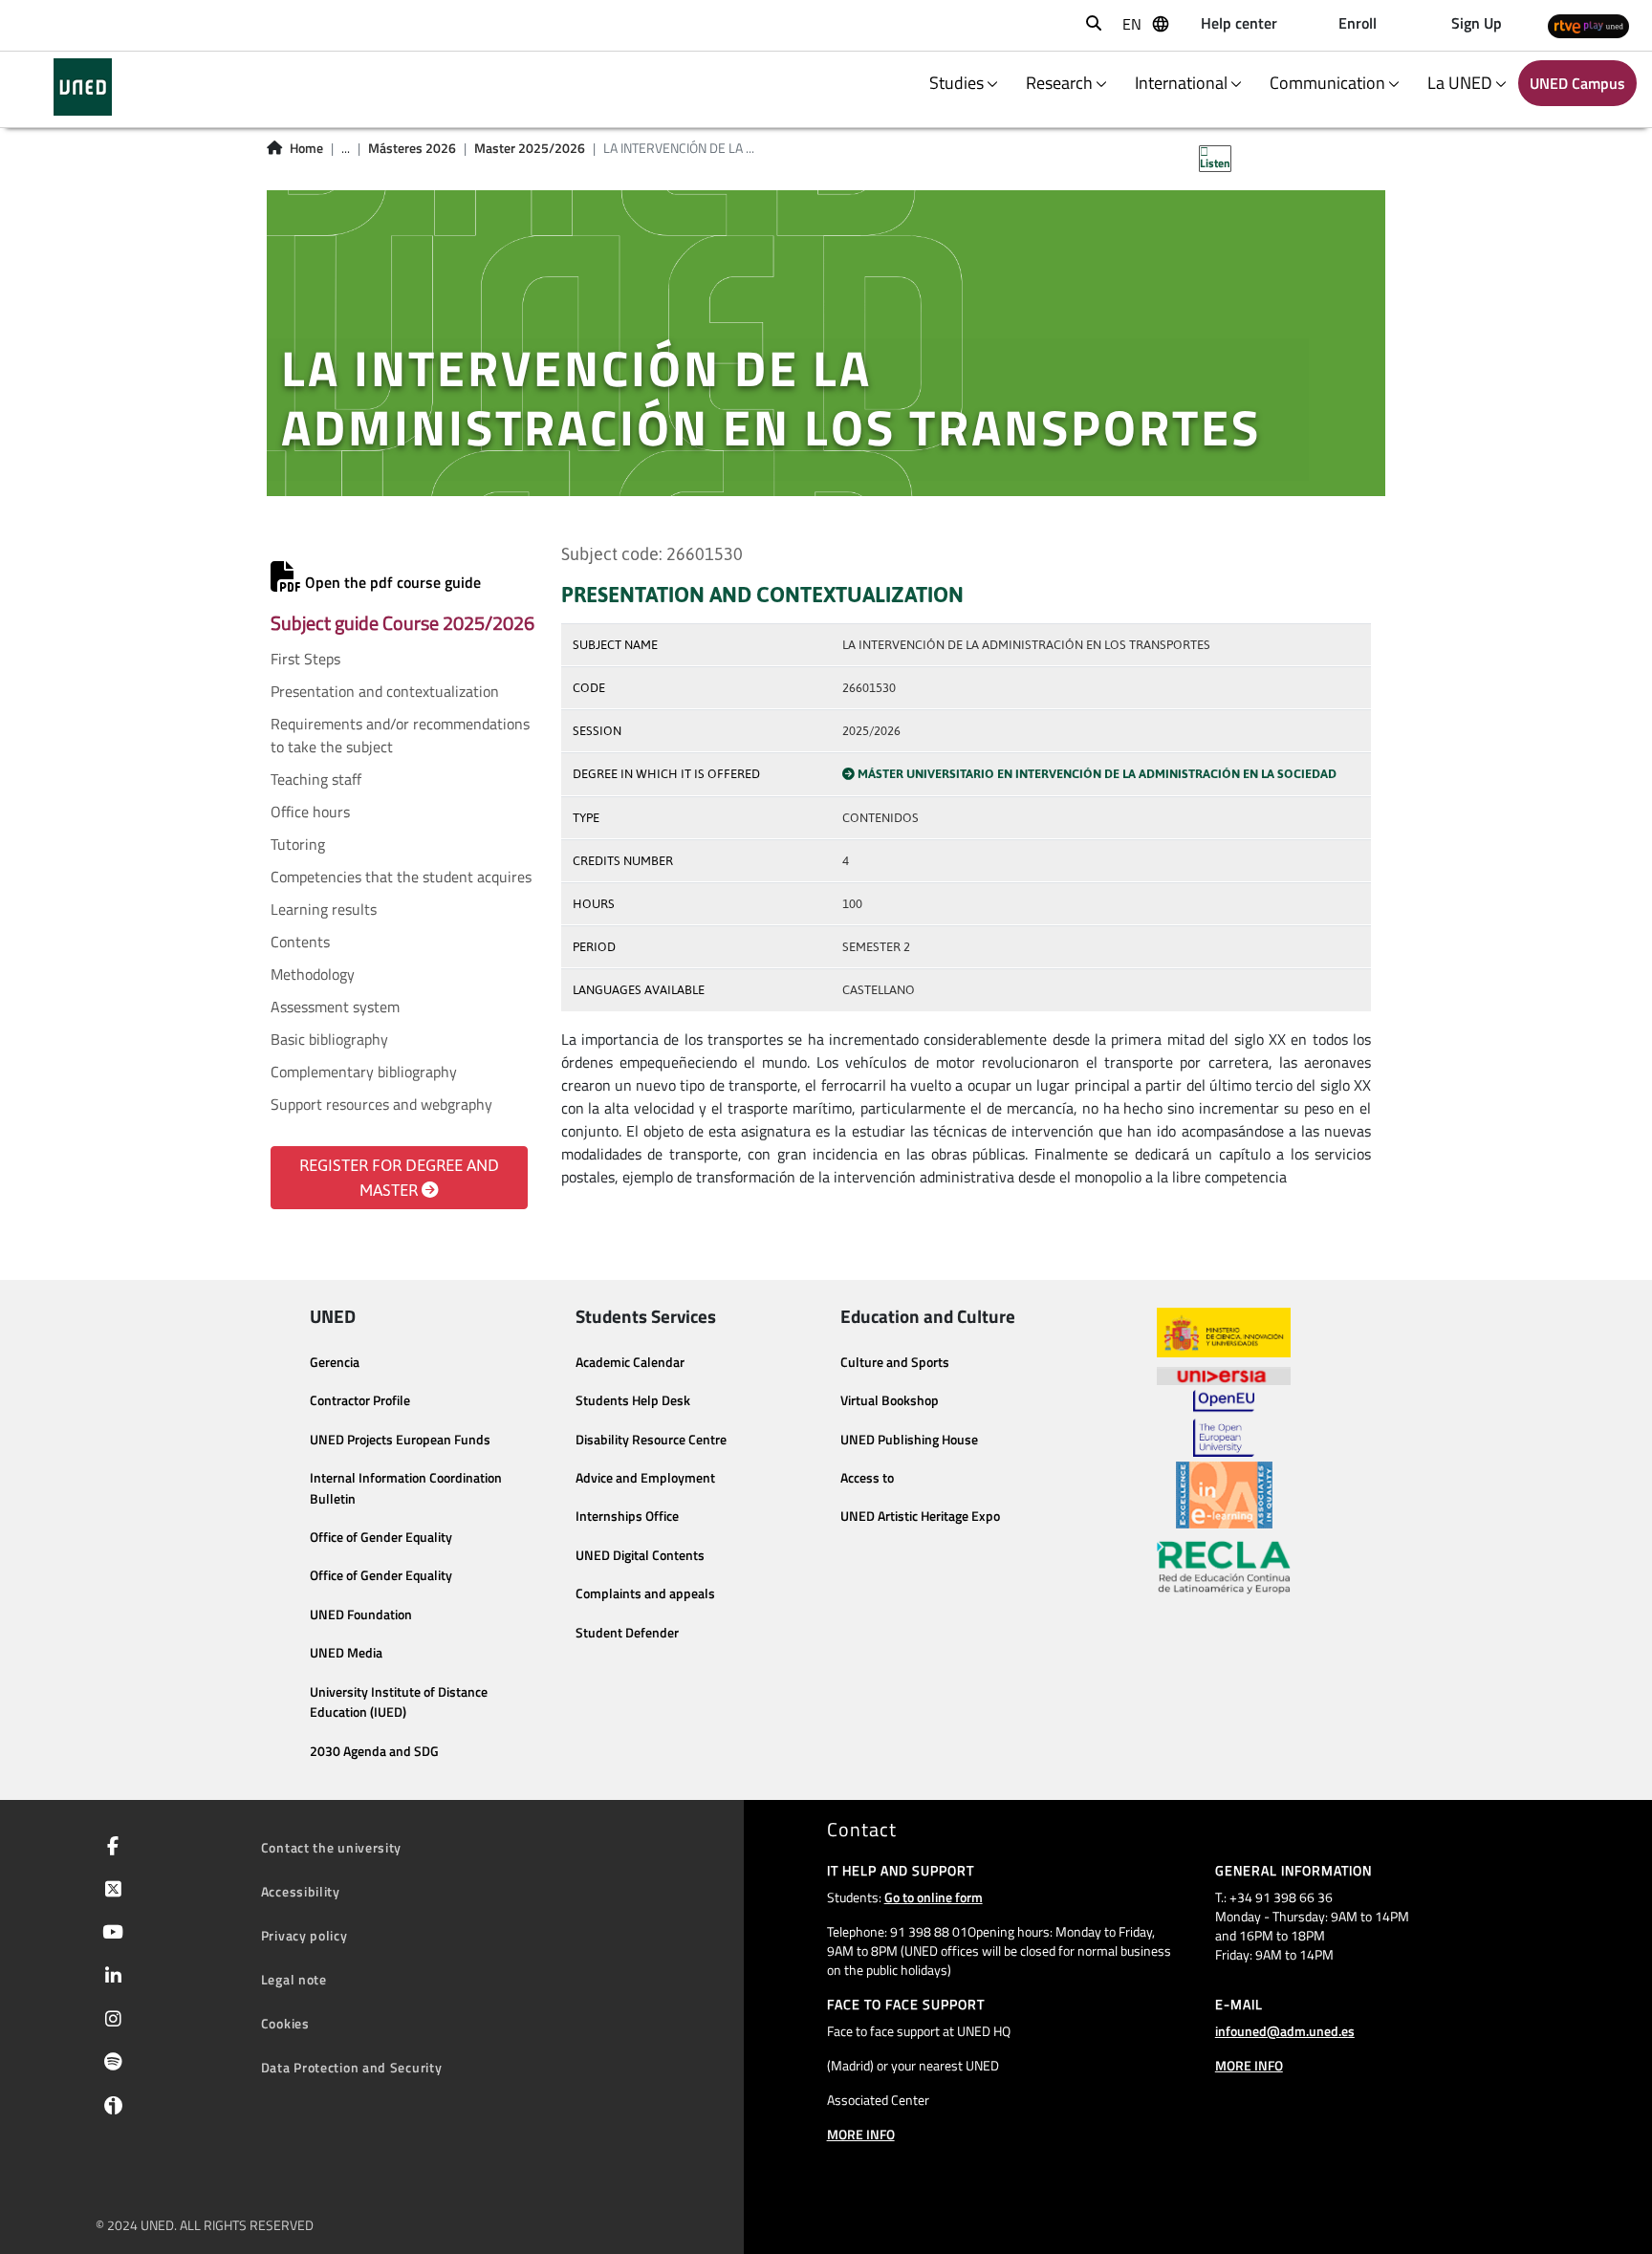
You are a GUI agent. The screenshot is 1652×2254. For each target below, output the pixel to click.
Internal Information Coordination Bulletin (406, 1488)
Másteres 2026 (412, 148)
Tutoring (298, 844)
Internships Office (627, 1516)
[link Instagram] (109, 2021)
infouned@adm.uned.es (1285, 2031)
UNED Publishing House (909, 1440)
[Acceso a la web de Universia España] (1224, 1374)
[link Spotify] (109, 2064)
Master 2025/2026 (530, 148)
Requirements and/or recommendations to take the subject (400, 735)
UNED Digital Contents (640, 1555)
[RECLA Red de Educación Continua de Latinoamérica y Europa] (1224, 1566)
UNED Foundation (361, 1615)
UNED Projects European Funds (400, 1440)
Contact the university (331, 1847)
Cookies (285, 2023)
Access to (867, 1478)
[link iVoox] (109, 2110)
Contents (300, 942)
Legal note (294, 1979)
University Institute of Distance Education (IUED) (399, 1702)
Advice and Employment (645, 1478)
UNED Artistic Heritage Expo (920, 1516)
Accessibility (301, 1891)
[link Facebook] (109, 1848)
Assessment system (335, 1007)
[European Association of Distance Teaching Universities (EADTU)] (1224, 1495)
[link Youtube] (109, 1934)
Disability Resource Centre (651, 1440)
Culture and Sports (895, 1362)
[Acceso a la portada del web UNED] (83, 87)
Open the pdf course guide (391, 582)
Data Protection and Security (352, 2067)
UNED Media (346, 1653)
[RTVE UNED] (1588, 25)
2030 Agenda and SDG (374, 1751)
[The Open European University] (1224, 1423)
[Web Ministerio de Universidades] (1224, 1333)
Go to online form (934, 1897)
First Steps (305, 659)
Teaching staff (316, 779)
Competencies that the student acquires (401, 877)
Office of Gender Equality (381, 1537)
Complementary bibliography (364, 1072)
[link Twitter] (109, 1891)
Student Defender (627, 1633)
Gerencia (335, 1362)
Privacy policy (304, 1935)
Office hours (310, 812)
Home (306, 148)
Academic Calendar (630, 1362)
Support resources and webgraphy (381, 1104)
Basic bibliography (329, 1039)
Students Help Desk (633, 1400)
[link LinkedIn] (109, 1978)
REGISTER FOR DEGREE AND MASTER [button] (399, 1178)
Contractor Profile (360, 1400)
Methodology (313, 974)
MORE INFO (861, 2134)
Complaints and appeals (645, 1593)
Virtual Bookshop (890, 1400)
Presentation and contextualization (385, 691)
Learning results (324, 909)
